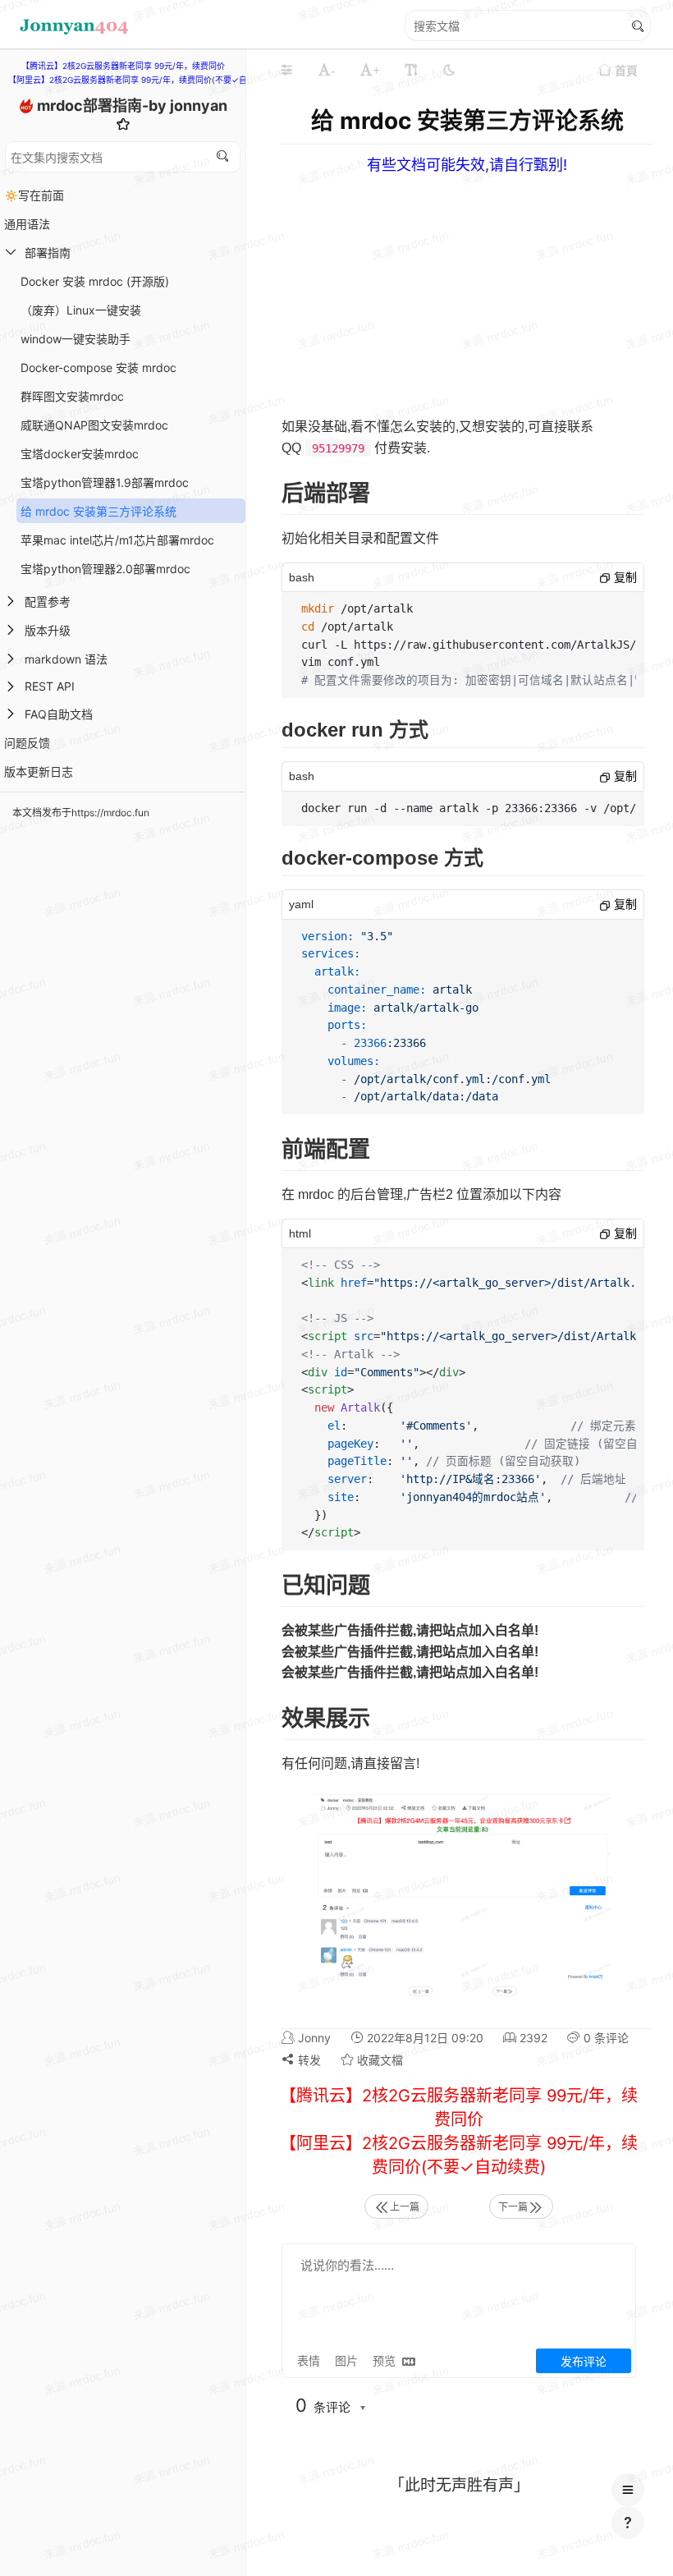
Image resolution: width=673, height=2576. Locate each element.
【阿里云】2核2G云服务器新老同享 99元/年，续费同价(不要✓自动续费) (142, 80)
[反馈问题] (628, 2523)
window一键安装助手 (76, 339)
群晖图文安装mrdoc (72, 396)
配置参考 (48, 602)
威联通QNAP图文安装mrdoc (94, 425)
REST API (50, 686)
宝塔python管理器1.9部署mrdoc (105, 482)
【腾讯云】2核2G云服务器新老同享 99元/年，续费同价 (123, 66)
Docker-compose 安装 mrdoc (98, 367)
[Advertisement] (123, 942)
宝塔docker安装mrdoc (80, 454)
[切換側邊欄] (286, 70)
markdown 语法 (66, 659)
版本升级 (48, 630)
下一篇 (513, 2207)
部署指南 (48, 253)
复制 (624, 577)
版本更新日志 (39, 771)
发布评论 (584, 2361)
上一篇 (405, 2207)
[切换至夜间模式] (449, 70)
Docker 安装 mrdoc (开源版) (95, 281)
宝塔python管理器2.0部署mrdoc (105, 569)
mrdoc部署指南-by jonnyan (132, 106)
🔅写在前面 (34, 195)
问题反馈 (27, 743)
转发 (308, 2060)
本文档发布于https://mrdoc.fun (81, 813)
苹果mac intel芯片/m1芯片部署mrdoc (117, 540)
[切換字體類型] (411, 70)
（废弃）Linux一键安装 (81, 310)
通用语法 (27, 224)
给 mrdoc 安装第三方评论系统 (98, 511)
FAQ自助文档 (59, 714)
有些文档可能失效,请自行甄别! (467, 165)
